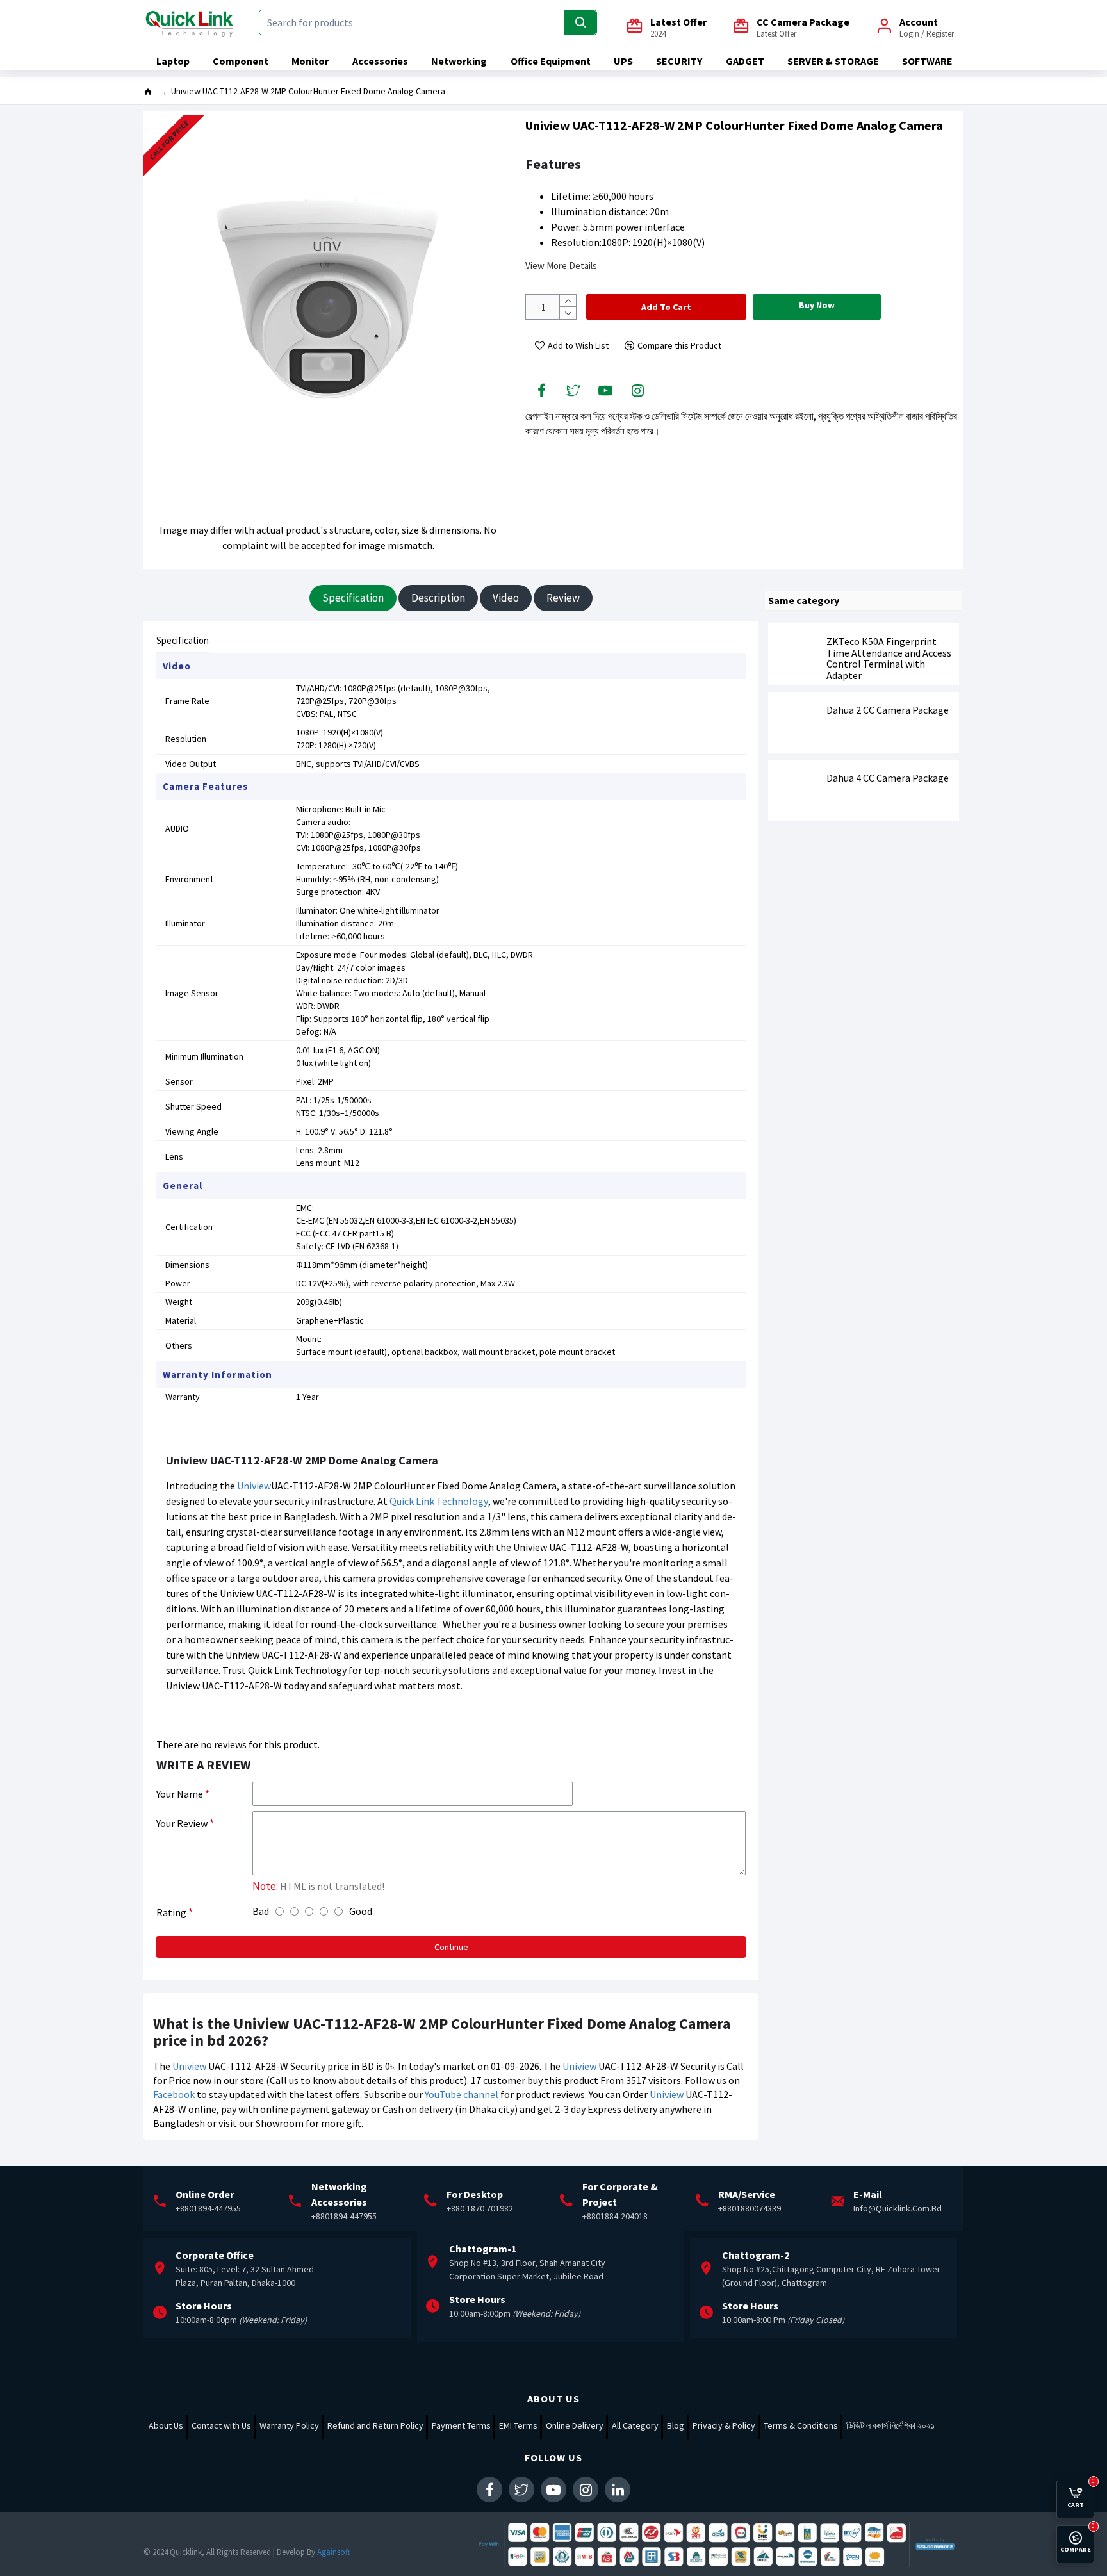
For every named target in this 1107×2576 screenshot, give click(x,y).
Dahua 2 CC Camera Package (888, 710)
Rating (171, 1912)
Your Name (180, 1794)
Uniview (254, 1486)
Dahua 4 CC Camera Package (888, 778)
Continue (451, 1947)
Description (438, 598)
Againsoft (334, 2552)
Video (506, 598)
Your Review (182, 1823)
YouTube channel (462, 2094)
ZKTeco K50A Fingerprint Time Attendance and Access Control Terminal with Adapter (889, 659)
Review (563, 598)
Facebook (174, 2094)
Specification (353, 598)
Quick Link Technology (439, 1501)
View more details (561, 266)
